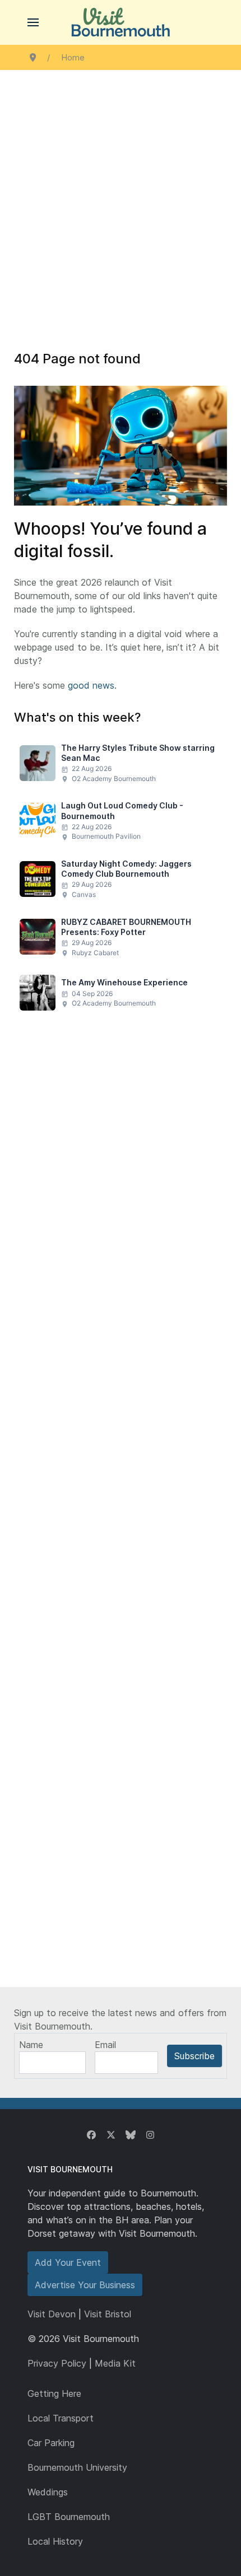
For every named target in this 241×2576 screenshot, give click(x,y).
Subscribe (194, 2056)
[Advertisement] (121, 196)
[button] (33, 22)
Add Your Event (68, 2262)
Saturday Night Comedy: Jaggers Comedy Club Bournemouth (126, 869)
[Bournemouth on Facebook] (91, 2135)
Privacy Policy (57, 2363)
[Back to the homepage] (121, 22)
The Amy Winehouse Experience (124, 982)
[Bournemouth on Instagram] (150, 2135)
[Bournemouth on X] (111, 2135)
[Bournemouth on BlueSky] (131, 2135)
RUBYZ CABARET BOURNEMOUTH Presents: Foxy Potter (126, 927)
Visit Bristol (108, 2314)
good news (91, 685)
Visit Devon (52, 2314)
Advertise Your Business (85, 2285)
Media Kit (115, 2363)
